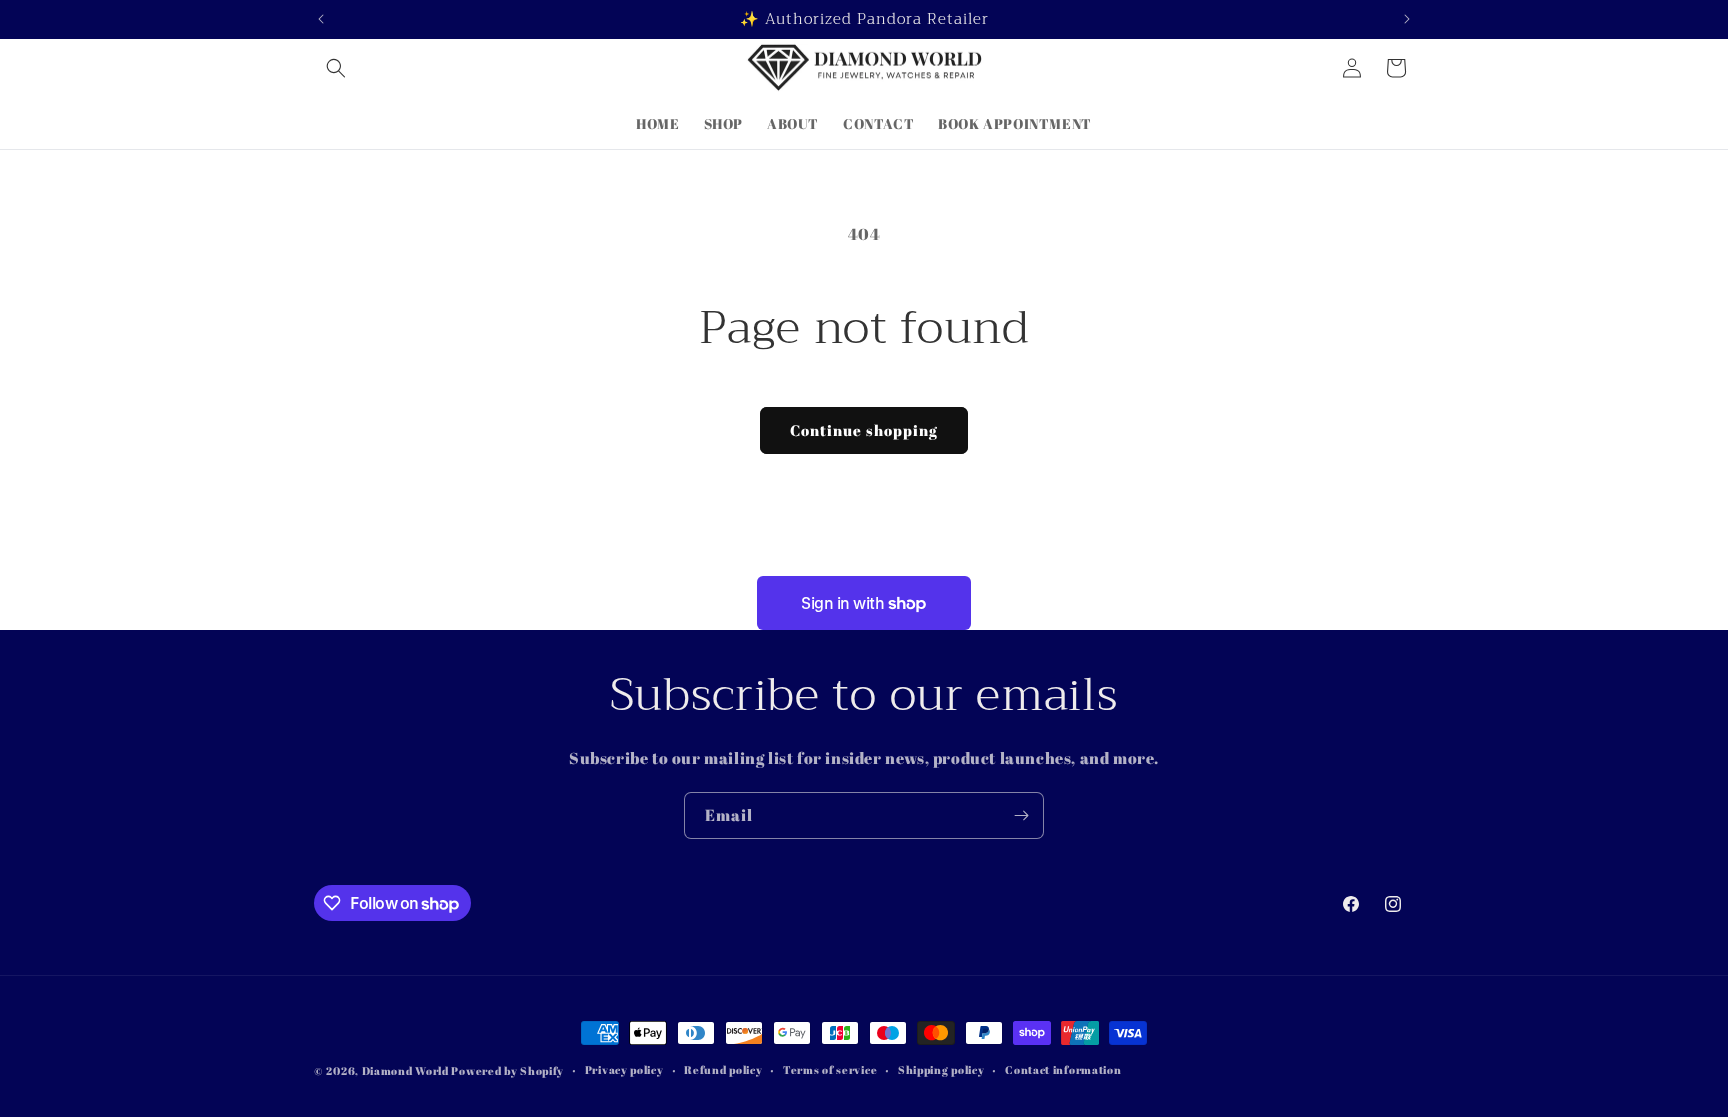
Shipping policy (941, 1069)
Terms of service (830, 1069)
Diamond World (407, 1070)
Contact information (1063, 1069)
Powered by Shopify (507, 1070)
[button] (336, 68)
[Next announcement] (1407, 19)
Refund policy (723, 1069)
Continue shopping (864, 430)
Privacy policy (624, 1069)
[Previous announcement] (321, 19)
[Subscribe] (1021, 815)
